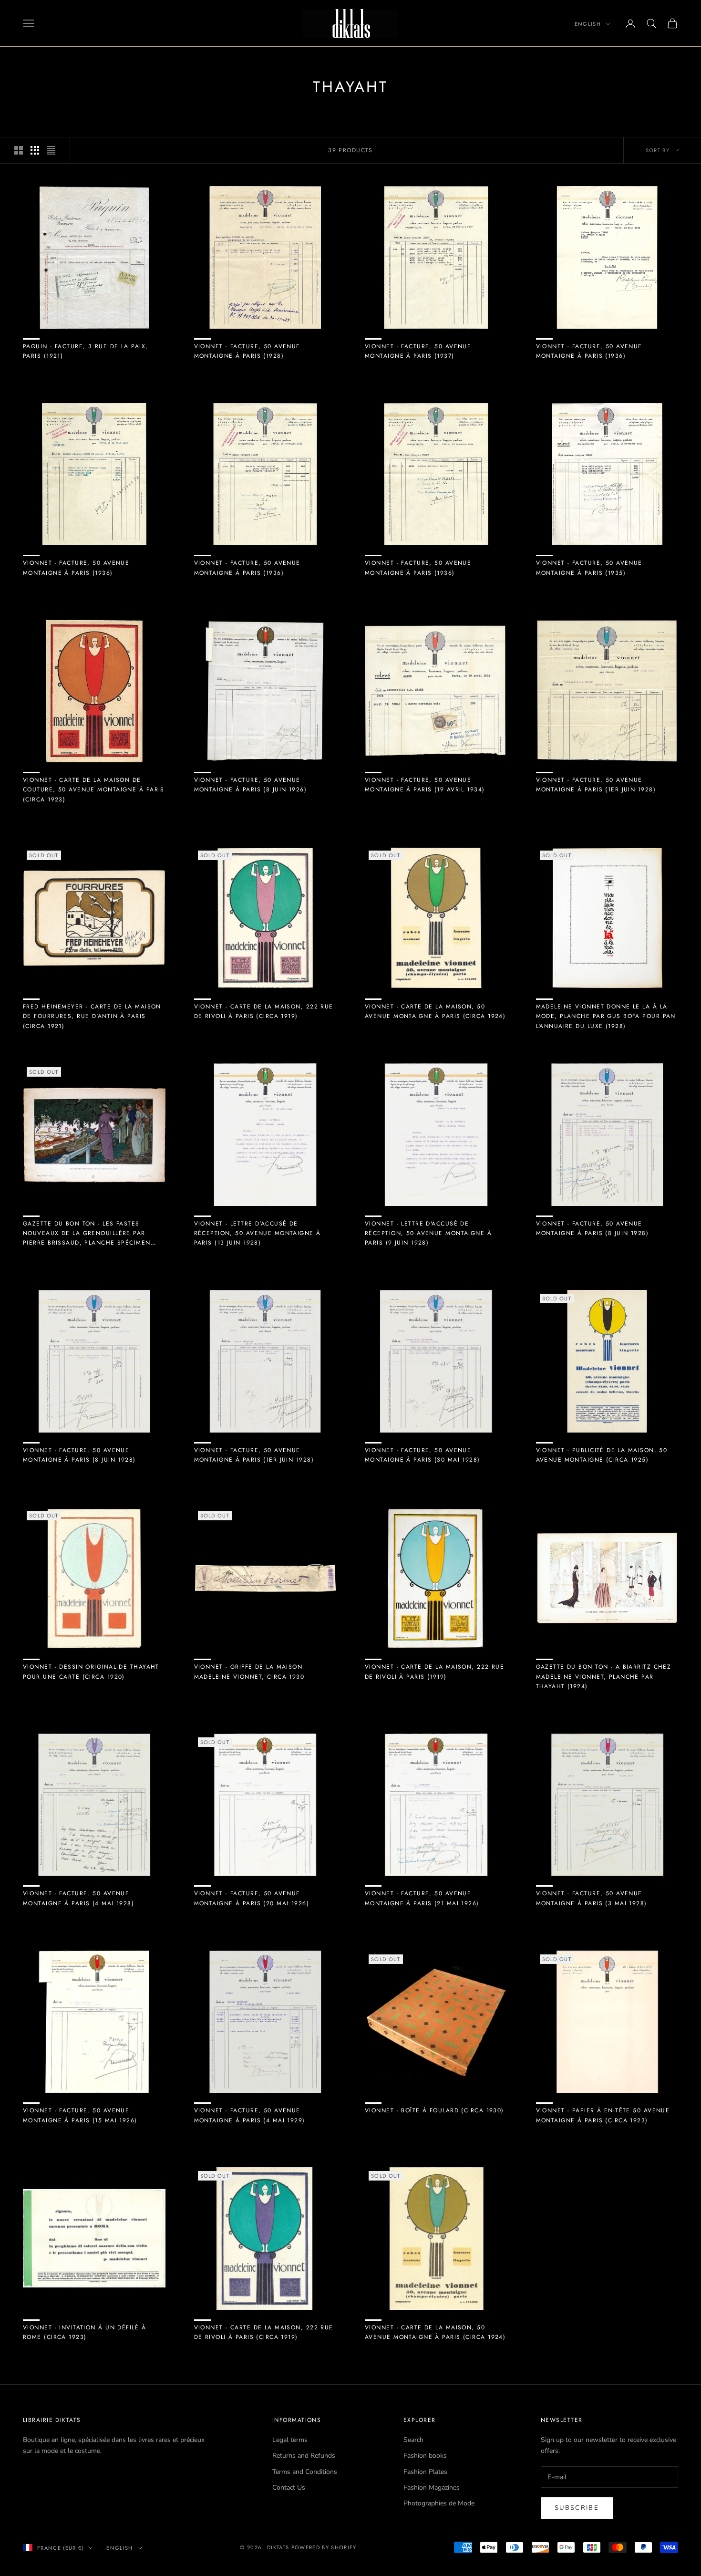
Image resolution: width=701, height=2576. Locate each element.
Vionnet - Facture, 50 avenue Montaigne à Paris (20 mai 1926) (252, 1898)
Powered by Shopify (324, 2547)
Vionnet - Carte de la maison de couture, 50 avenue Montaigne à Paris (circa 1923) (94, 790)
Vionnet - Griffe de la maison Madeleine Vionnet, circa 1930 (249, 1672)
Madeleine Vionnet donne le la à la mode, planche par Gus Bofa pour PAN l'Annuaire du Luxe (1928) (606, 1016)
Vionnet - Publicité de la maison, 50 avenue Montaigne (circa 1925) (602, 1455)
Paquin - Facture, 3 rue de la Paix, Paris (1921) (85, 351)
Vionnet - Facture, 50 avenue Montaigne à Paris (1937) (418, 351)
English (588, 24)
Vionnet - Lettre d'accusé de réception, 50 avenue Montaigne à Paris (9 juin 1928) (428, 1233)
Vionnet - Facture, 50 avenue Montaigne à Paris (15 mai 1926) (80, 2115)
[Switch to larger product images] (19, 150)
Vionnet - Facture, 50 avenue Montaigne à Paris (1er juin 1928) (596, 785)
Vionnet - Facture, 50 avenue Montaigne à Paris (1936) (589, 351)
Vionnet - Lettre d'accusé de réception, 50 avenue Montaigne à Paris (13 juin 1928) (258, 1233)
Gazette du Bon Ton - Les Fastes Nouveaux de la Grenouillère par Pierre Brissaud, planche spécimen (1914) (87, 1234)
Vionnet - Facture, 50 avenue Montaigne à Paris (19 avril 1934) (425, 785)
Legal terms (290, 2440)
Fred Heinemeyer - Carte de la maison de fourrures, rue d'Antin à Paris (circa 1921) (92, 1016)
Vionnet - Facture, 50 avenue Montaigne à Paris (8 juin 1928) (593, 1228)
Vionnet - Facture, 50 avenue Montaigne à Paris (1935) (589, 568)
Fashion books (425, 2456)
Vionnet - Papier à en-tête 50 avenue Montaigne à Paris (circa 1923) (603, 2115)
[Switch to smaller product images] (35, 150)
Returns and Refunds (304, 2456)
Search (413, 2440)
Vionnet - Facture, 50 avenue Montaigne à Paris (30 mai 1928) (423, 1455)
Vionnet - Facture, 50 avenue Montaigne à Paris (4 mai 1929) (250, 2115)
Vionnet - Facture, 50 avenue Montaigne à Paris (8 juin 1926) (251, 785)
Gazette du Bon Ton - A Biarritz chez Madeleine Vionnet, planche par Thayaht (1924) (604, 1677)
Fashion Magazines (432, 2488)
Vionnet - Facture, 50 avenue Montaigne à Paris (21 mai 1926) (422, 1898)
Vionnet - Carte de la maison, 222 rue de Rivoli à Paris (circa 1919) (264, 1011)
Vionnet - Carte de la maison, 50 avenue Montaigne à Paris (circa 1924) (435, 1011)
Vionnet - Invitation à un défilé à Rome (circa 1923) (84, 2332)
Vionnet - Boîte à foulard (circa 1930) (434, 2110)
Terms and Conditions (305, 2472)
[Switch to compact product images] (51, 150)
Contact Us (289, 2488)
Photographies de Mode (439, 2503)
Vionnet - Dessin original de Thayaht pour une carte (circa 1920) (91, 1672)
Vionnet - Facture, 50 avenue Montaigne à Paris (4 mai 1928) (78, 1898)
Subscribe (577, 2508)
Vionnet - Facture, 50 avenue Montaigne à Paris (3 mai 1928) (592, 1898)
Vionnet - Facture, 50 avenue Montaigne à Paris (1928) (247, 351)
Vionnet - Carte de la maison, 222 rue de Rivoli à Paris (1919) (434, 1672)
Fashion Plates (425, 2472)
